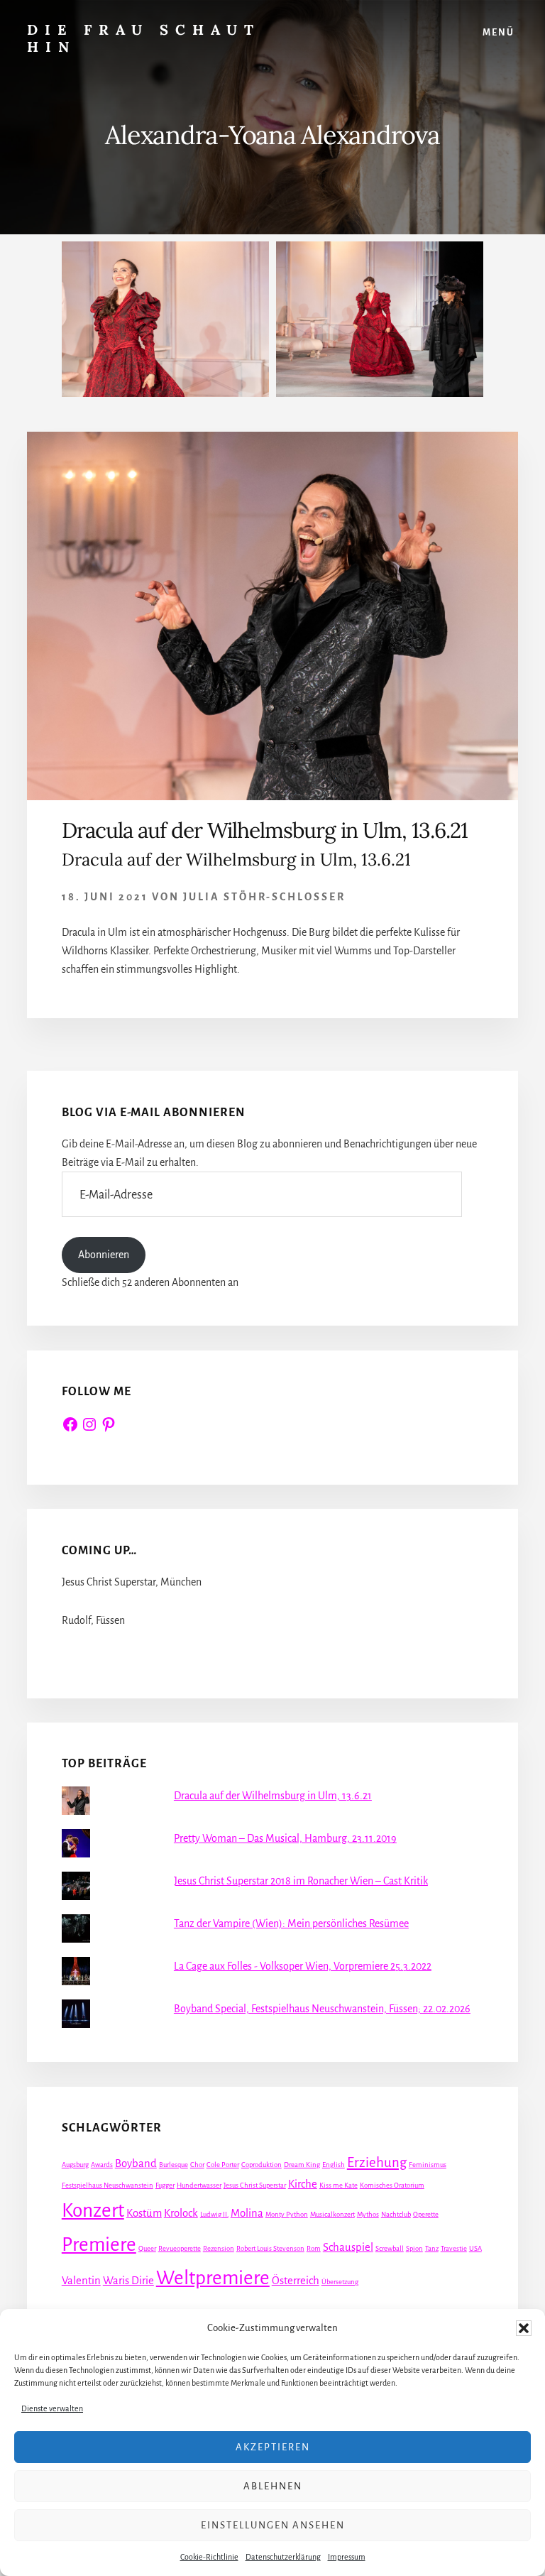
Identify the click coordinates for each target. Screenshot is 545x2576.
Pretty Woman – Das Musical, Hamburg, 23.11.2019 (285, 1838)
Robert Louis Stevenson (270, 2248)
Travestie (454, 2248)
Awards (102, 2165)
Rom (314, 2248)
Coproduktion (262, 2165)
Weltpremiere (213, 2278)
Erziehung (377, 2162)
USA (475, 2248)
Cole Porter (223, 2165)
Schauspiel (348, 2247)
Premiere (99, 2245)
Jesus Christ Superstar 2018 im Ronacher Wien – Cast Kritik (301, 1881)
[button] (524, 2328)
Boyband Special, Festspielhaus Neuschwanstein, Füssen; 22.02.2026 (322, 2009)
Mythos (368, 2214)
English (334, 2165)
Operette (426, 2214)
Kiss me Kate (338, 2185)
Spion (414, 2248)
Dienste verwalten (52, 2408)
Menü (499, 33)
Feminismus (428, 2165)
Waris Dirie (128, 2281)
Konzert (93, 2211)
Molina (247, 2213)
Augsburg (75, 2165)
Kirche (303, 2184)
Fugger (165, 2185)
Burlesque (174, 2165)
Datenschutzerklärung (283, 2557)
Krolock (181, 2213)
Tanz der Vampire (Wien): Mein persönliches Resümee (291, 1923)
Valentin (81, 2281)
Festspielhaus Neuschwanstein (108, 2185)
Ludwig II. (214, 2214)
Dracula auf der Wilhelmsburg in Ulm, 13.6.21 (265, 830)
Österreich (296, 2281)
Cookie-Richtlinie (209, 2557)
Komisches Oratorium (392, 2185)
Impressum (347, 2557)
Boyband (136, 2163)
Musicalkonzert (332, 2214)
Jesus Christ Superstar (255, 2185)
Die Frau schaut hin (144, 38)
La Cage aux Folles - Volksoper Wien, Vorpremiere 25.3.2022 (303, 1966)
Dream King (302, 2165)
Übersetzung (340, 2282)
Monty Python (287, 2214)
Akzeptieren (273, 2447)
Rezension (219, 2248)
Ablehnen (273, 2486)
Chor (197, 2165)
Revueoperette (180, 2248)
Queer (147, 2248)
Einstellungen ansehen (273, 2525)
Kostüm (144, 2213)
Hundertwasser (199, 2185)
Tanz (432, 2248)
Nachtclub (396, 2214)
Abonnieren (104, 1255)
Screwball (390, 2248)
